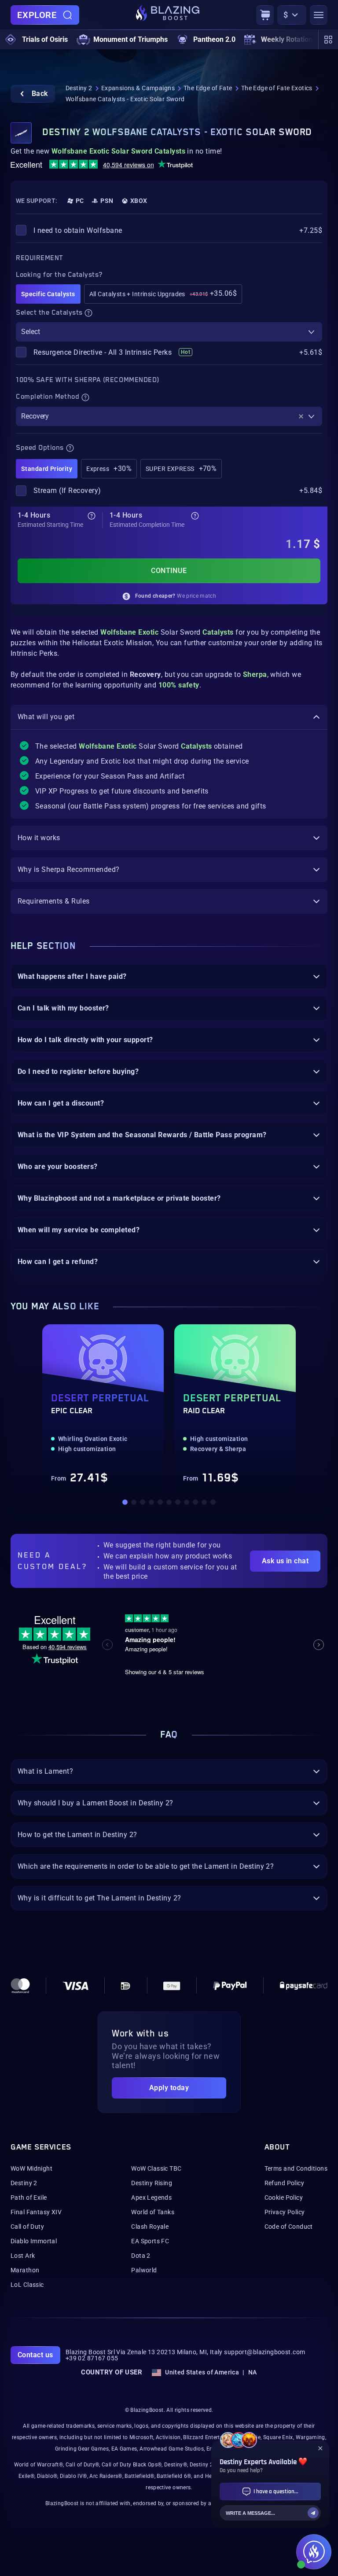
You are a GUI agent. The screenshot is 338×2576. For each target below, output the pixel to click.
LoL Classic (27, 2285)
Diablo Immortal (34, 2241)
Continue (169, 571)
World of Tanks (153, 2212)
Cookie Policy (284, 2198)
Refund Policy (284, 2183)
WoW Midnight (31, 2168)
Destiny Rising (152, 2183)
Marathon (25, 2270)
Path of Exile (29, 2198)
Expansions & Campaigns (138, 88)
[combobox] (169, 332)
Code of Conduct (289, 2227)
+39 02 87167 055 (92, 2358)
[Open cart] (265, 15)
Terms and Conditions (296, 2168)
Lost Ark (23, 2256)
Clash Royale (150, 2227)
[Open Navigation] (319, 15)
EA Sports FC (150, 2241)
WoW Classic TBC (156, 2168)
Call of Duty (27, 2227)
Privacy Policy (285, 2212)
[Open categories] (328, 40)
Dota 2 (141, 2256)
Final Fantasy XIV (36, 2212)
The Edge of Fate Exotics (277, 88)
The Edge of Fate (208, 88)
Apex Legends (151, 2198)
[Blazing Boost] (168, 15)
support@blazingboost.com (265, 2352)
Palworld (144, 2270)
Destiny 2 (79, 88)
